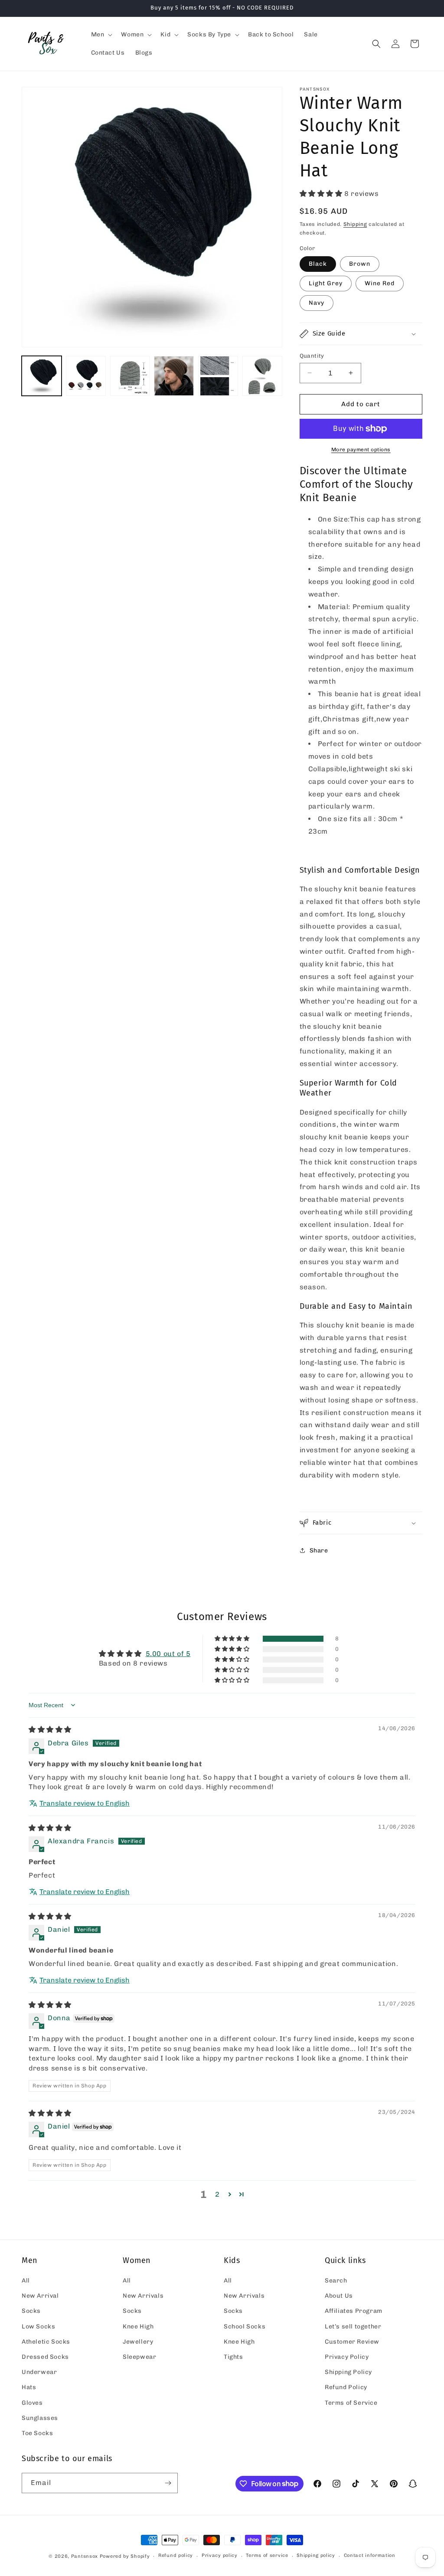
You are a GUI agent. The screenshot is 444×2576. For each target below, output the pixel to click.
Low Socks (38, 2327)
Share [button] (319, 1550)
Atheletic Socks (46, 2342)
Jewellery (138, 2342)
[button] (101, 35)
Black (318, 264)
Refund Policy (346, 2387)
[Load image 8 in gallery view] (262, 376)
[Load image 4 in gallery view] (174, 376)
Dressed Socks (45, 2357)
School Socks (245, 2327)
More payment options (361, 450)
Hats (29, 2387)
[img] (50, 1730)
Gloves (32, 2403)
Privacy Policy (347, 2357)
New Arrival (40, 2296)
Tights (233, 2357)
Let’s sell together (353, 2327)
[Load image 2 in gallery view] (86, 376)
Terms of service (267, 2555)
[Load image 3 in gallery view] (130, 376)
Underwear (39, 2372)
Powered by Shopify (125, 2556)
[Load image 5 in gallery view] (218, 376)
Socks (31, 2311)
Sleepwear (139, 2357)
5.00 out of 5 (168, 1654)
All (26, 2281)
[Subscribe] (168, 2483)
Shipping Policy (348, 2372)
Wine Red (380, 283)
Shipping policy (316, 2555)
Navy (317, 303)
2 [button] (217, 2194)
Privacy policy (220, 2555)
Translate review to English (85, 1803)
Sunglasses (40, 2418)
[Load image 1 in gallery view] (42, 376)
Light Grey (326, 283)
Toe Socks (37, 2433)
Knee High (138, 2327)
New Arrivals (143, 2296)
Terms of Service (351, 2403)
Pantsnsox (85, 2556)
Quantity (312, 356)
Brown (360, 264)
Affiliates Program (354, 2311)
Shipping (355, 224)
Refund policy (176, 2555)
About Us (339, 2296)
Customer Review (352, 2342)
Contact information (370, 2555)
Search (336, 2281)
